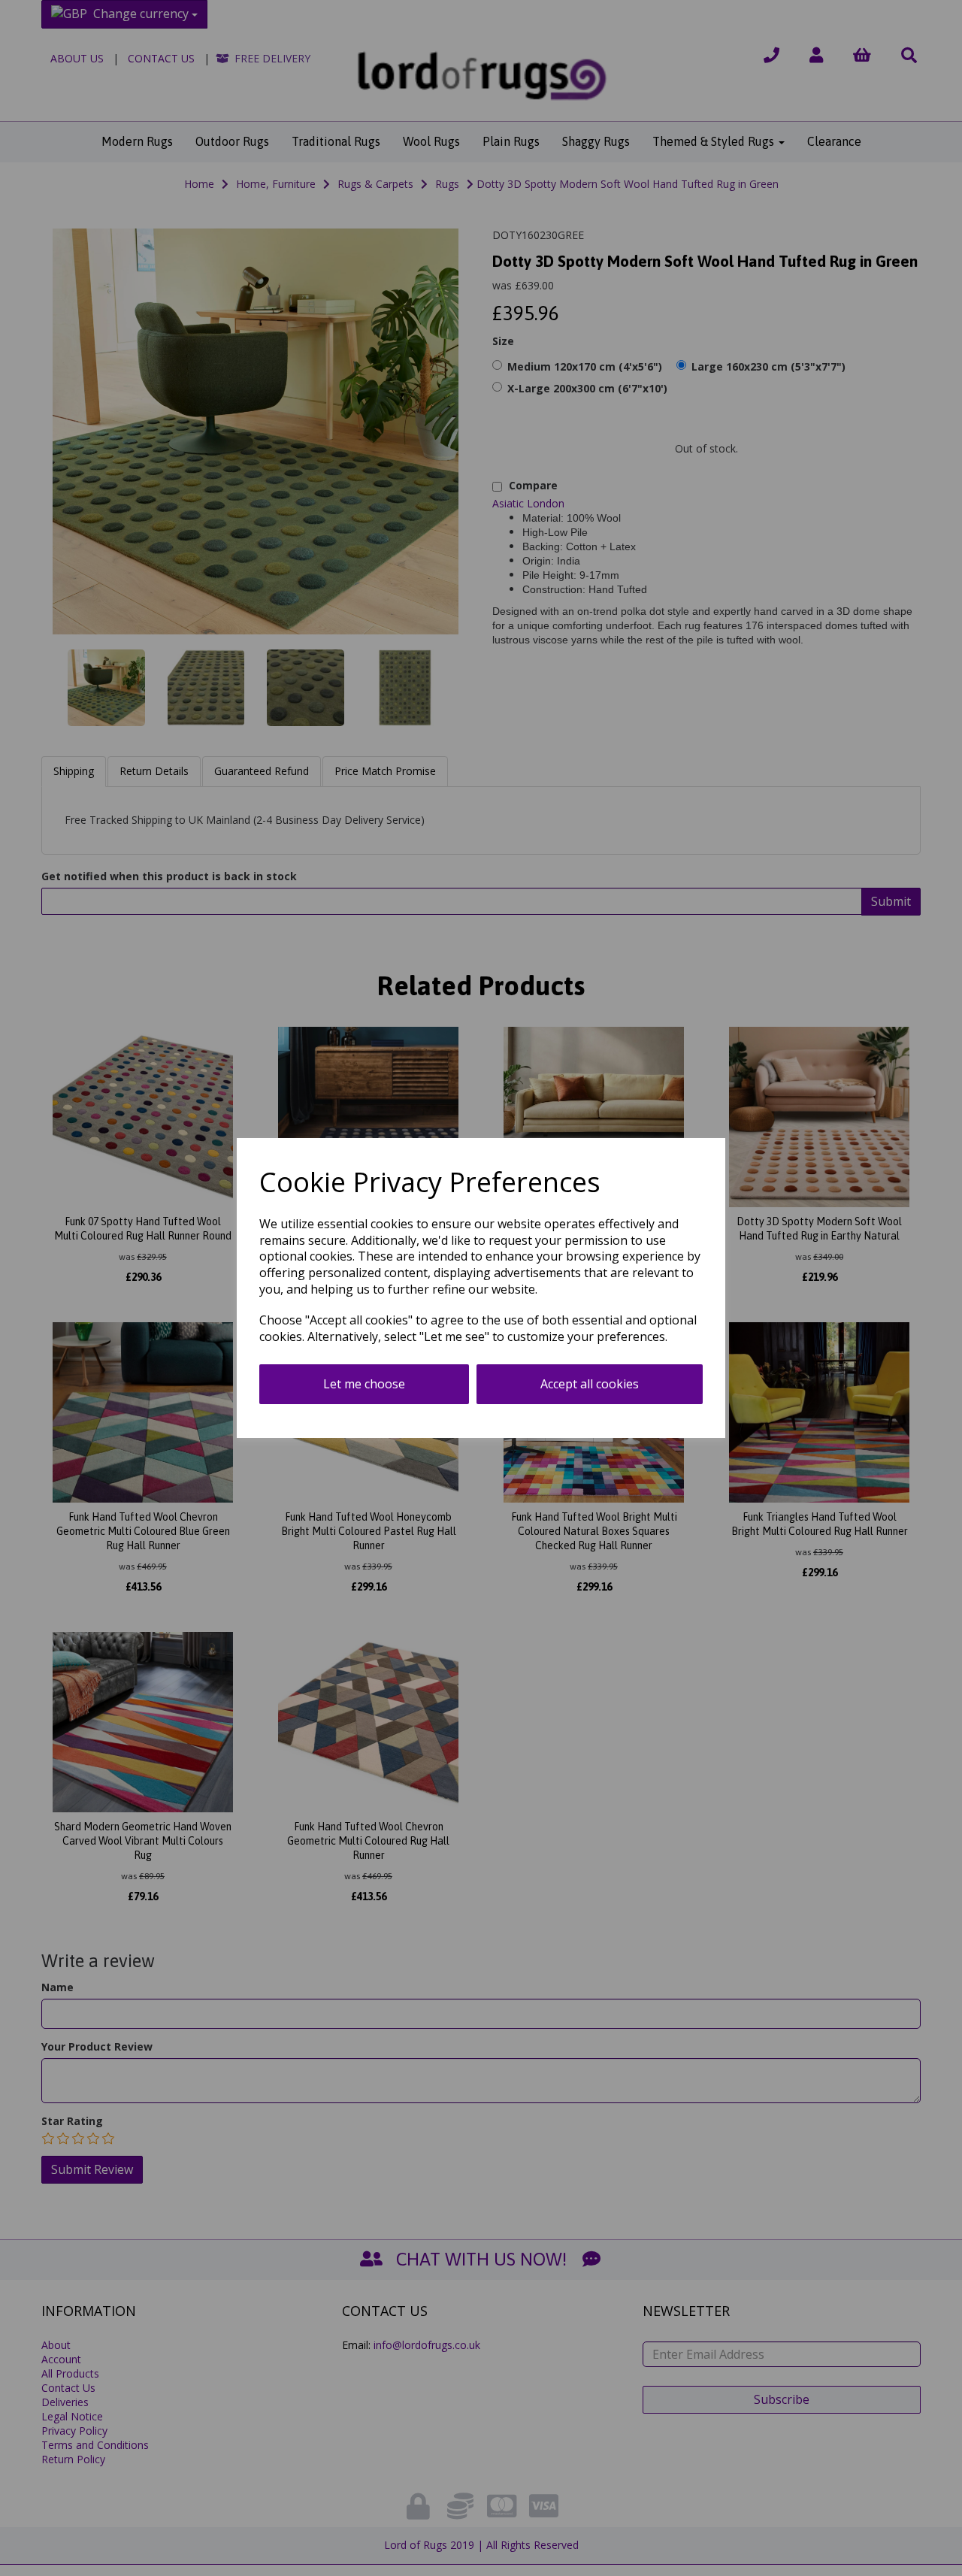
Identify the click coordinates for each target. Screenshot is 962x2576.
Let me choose (364, 1384)
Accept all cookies (590, 1384)
